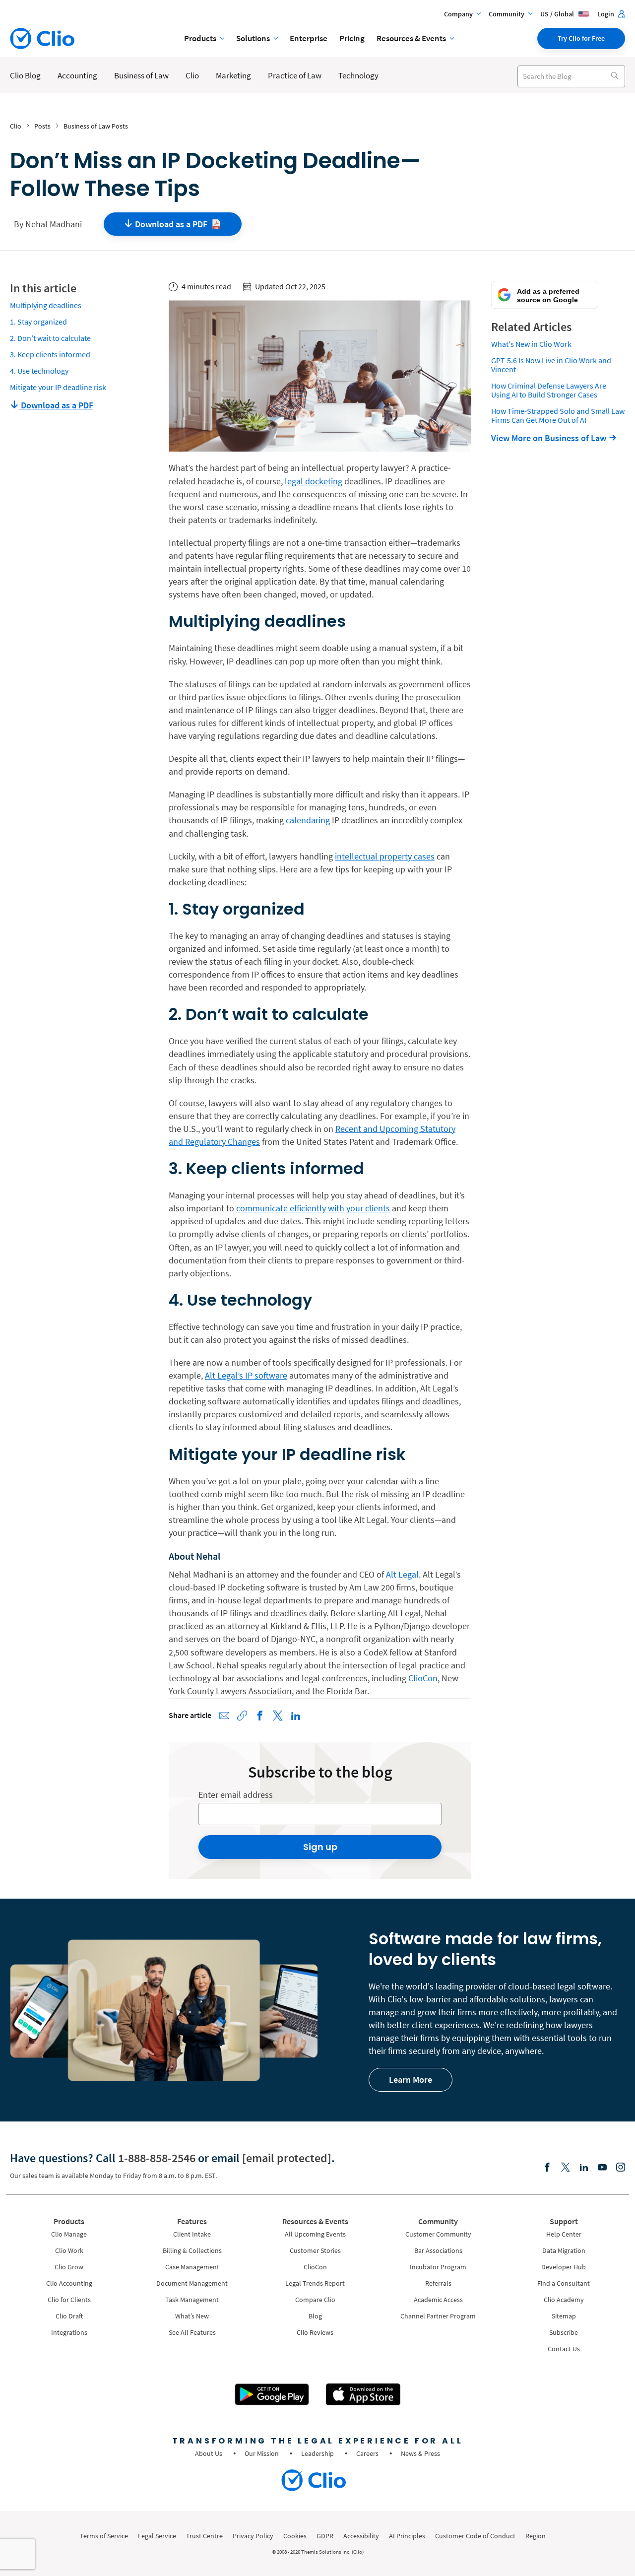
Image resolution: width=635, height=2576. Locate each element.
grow (427, 2012)
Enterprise (309, 38)
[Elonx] (566, 2168)
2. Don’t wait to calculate (50, 338)
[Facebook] (547, 2168)
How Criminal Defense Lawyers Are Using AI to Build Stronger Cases (549, 390)
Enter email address (236, 1795)
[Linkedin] (584, 2168)
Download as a (171, 224)
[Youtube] (602, 2168)
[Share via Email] (224, 1716)
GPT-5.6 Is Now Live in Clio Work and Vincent (551, 365)
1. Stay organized (38, 322)
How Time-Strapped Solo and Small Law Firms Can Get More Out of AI (558, 415)
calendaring (308, 820)
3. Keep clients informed (50, 354)
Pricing (352, 38)
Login (606, 14)
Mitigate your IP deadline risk (58, 387)
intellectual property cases (385, 856)
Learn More (411, 2080)
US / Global (558, 14)
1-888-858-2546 (157, 2158)
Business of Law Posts (96, 126)
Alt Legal (402, 1574)
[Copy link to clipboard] (242, 1716)
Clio (16, 126)
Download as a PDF (56, 405)
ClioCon (423, 1678)
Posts (42, 126)
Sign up (320, 1847)
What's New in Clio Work (531, 344)
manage (384, 2012)
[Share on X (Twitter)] (278, 1716)
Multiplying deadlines (46, 305)
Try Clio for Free (581, 38)
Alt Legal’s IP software (246, 1375)
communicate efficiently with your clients (313, 1208)
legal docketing (314, 481)
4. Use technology (39, 371)
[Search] (614, 76)
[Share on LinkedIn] (296, 1716)
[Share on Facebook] (260, 1716)
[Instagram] (621, 2168)
